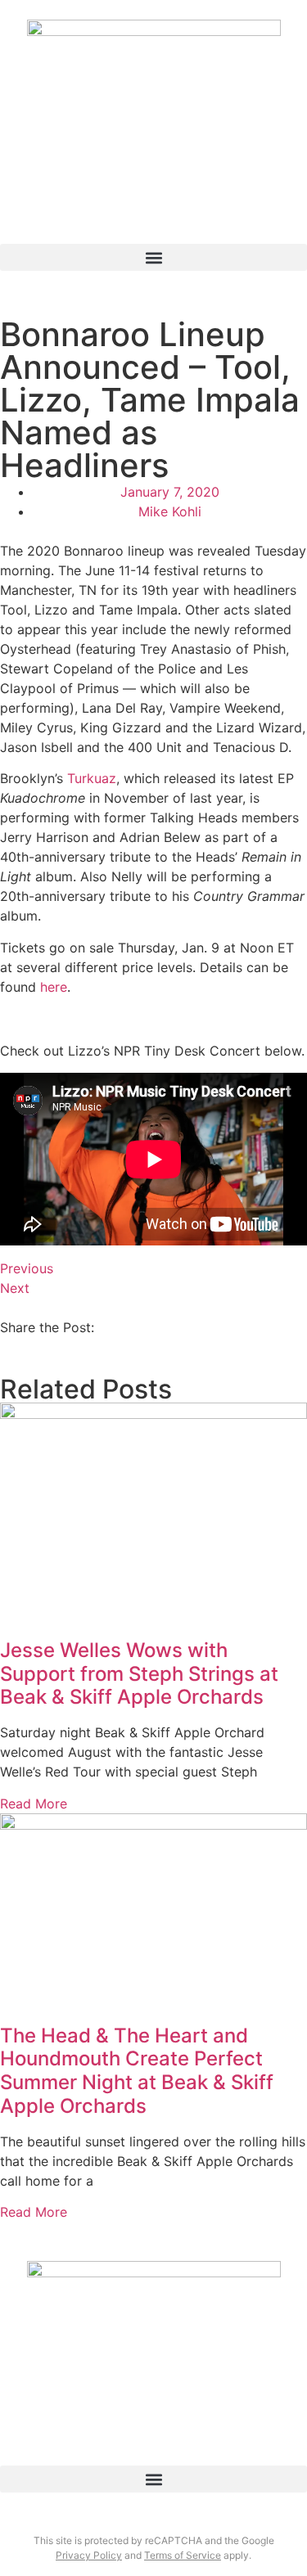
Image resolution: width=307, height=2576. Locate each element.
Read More (34, 1804)
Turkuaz (92, 778)
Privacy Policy (89, 2555)
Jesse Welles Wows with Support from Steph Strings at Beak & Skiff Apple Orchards (139, 1674)
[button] (153, 257)
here (54, 987)
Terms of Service (183, 2555)
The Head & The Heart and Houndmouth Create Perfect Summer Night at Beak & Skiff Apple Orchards (137, 2071)
